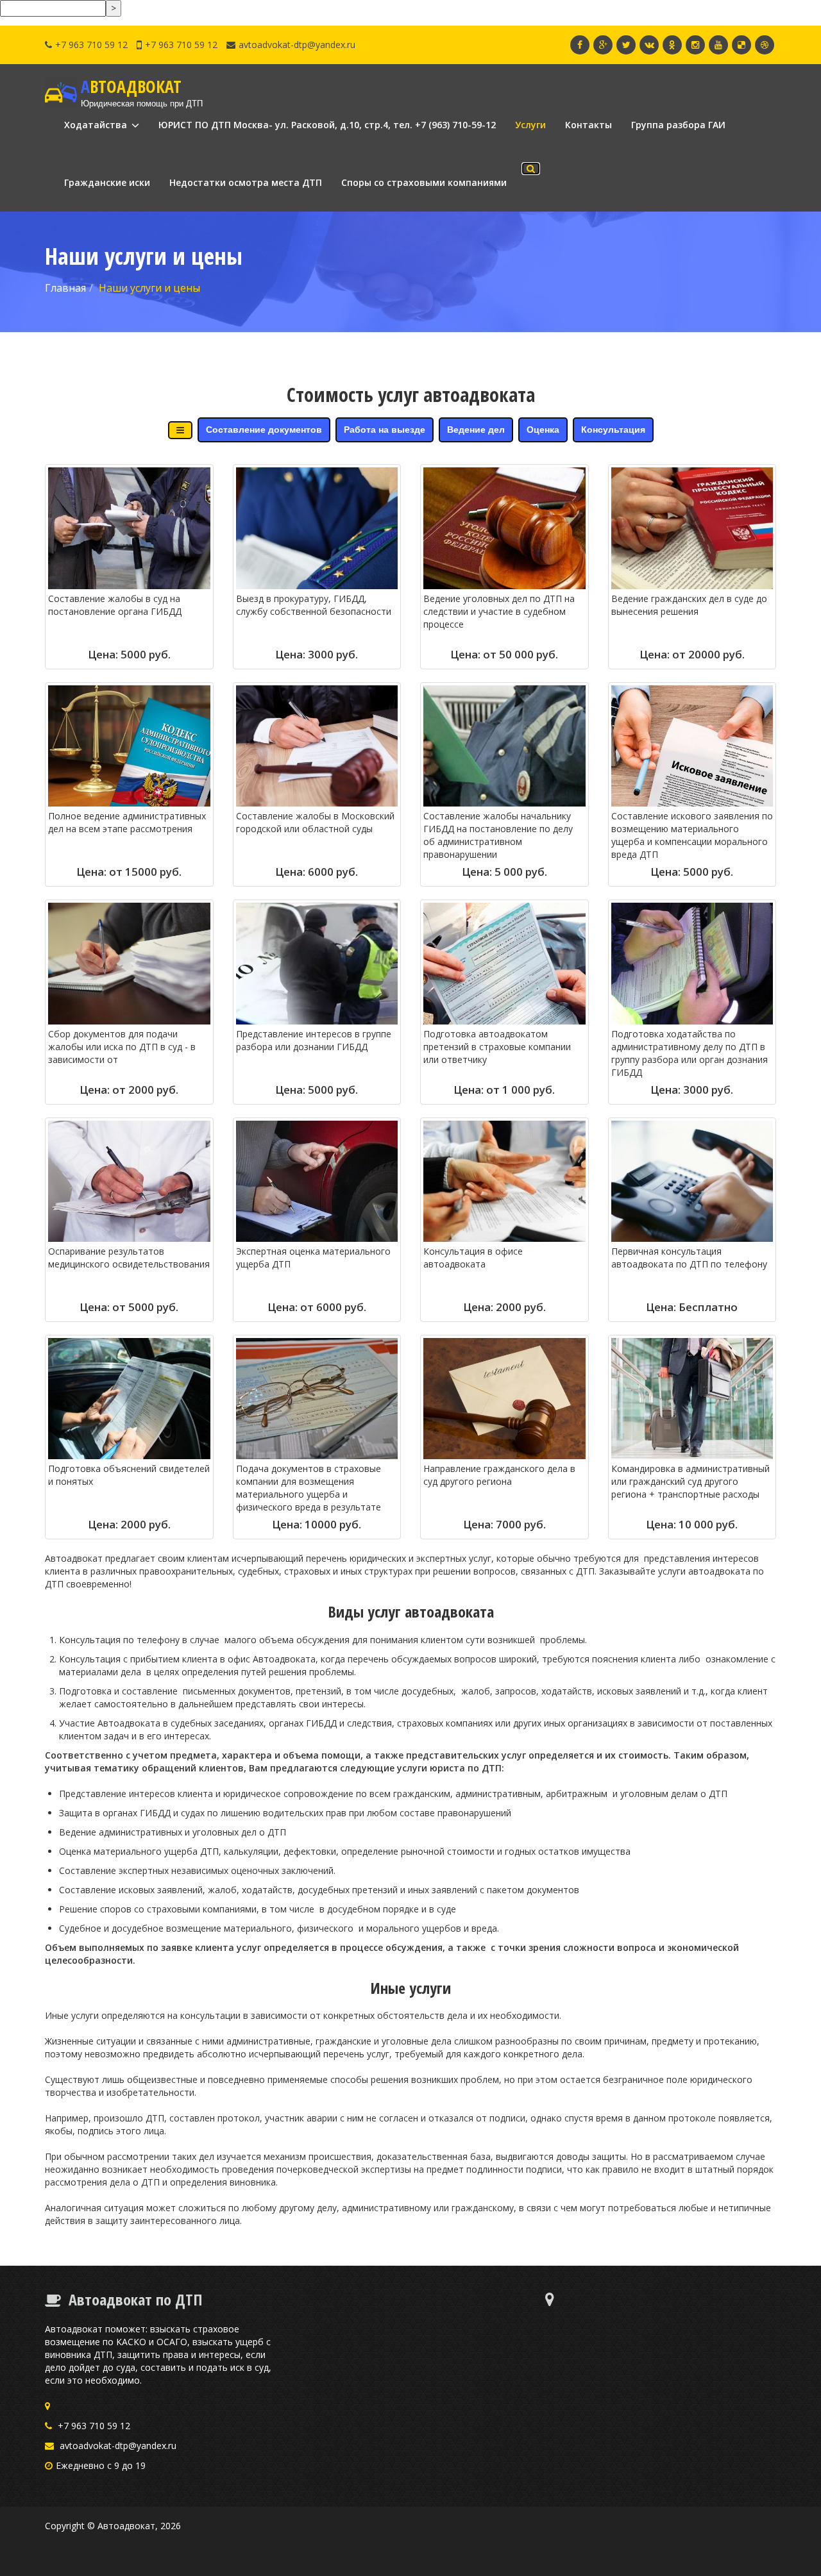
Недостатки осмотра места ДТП (246, 182)
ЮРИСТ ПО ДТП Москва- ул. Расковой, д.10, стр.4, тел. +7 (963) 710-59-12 (327, 125)
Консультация (613, 430)
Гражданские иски (107, 182)
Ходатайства (97, 125)
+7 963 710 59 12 (91, 45)
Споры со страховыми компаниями (424, 182)
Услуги (530, 125)
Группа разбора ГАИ (678, 125)
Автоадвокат (126, 2526)
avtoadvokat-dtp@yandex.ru (297, 45)
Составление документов (264, 430)
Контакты (588, 125)
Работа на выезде (385, 430)
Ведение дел (476, 430)
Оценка (543, 430)
